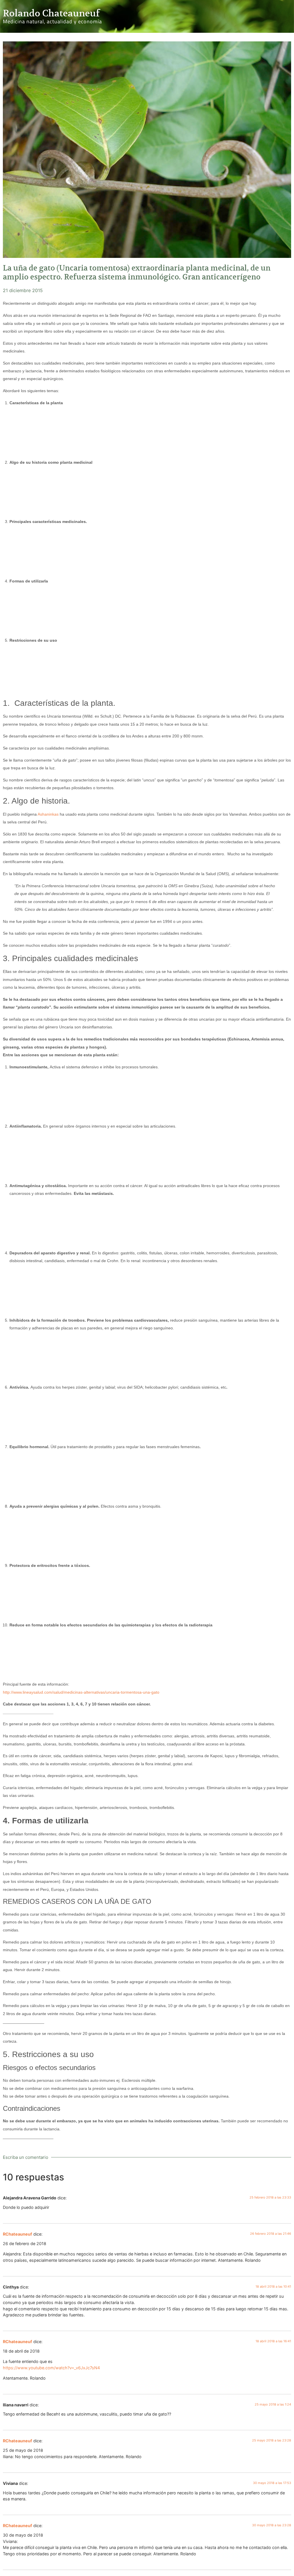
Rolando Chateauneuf (51, 13)
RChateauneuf (18, 2234)
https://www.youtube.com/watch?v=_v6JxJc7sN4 (51, 2368)
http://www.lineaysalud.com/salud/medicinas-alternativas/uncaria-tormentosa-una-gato (81, 1692)
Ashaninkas (48, 814)
